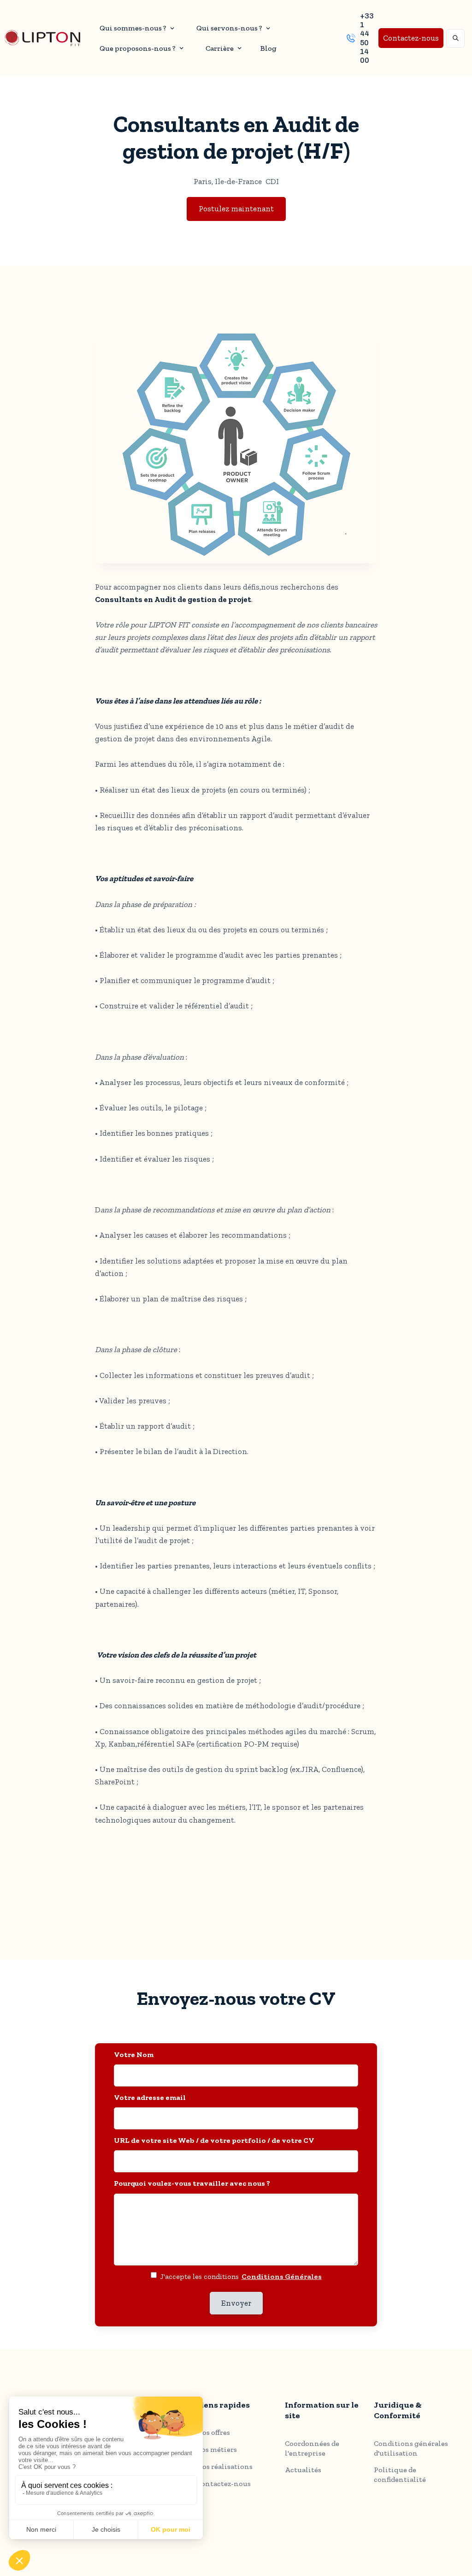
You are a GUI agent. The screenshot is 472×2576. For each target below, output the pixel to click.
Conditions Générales (282, 2276)
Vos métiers (217, 2449)
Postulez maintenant (236, 209)
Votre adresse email (150, 2097)
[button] (136, 28)
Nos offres (213, 2432)
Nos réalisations (224, 2466)
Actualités (303, 2470)
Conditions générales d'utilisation (411, 2448)
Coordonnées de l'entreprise (312, 2448)
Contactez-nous (411, 38)
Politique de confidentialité (400, 2475)
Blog (268, 48)
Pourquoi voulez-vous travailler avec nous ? (192, 2183)
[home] (42, 38)
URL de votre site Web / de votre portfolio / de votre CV (214, 2140)
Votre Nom (134, 2054)
